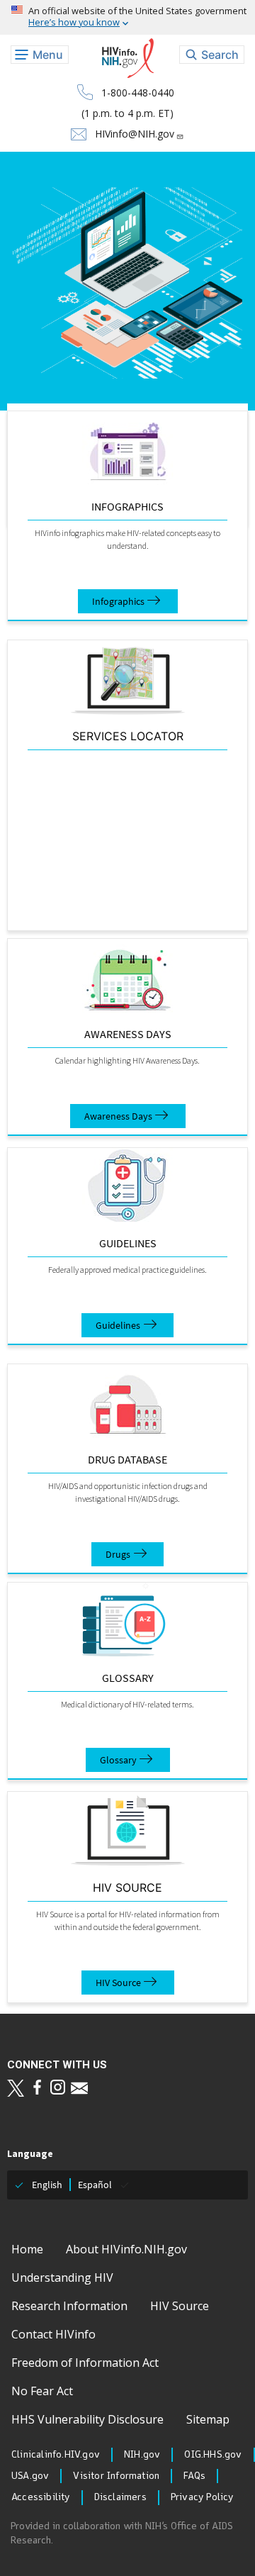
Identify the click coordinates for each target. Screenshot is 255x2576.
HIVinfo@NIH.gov (135, 134)
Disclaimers (120, 2497)
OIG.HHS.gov (213, 2455)
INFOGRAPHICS (127, 506)
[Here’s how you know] (127, 17)
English (47, 2185)
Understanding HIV (62, 2277)
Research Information (69, 2306)
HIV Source (118, 1983)
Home (27, 2249)
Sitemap (208, 2419)
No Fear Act (42, 2391)
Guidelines (128, 1243)
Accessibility (41, 2497)
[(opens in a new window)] (16, 2088)
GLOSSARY (128, 1678)
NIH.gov (142, 2455)
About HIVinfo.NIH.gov (126, 2249)
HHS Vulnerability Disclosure (87, 2419)
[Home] (128, 58)
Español (95, 2185)
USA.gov (30, 2476)
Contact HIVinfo (53, 2334)
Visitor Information (116, 2476)
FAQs (194, 2476)
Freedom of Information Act (85, 2363)
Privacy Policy (202, 2497)
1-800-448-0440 (138, 93)
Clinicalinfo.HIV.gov (56, 2455)
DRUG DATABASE (127, 1459)
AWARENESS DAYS (128, 1034)
